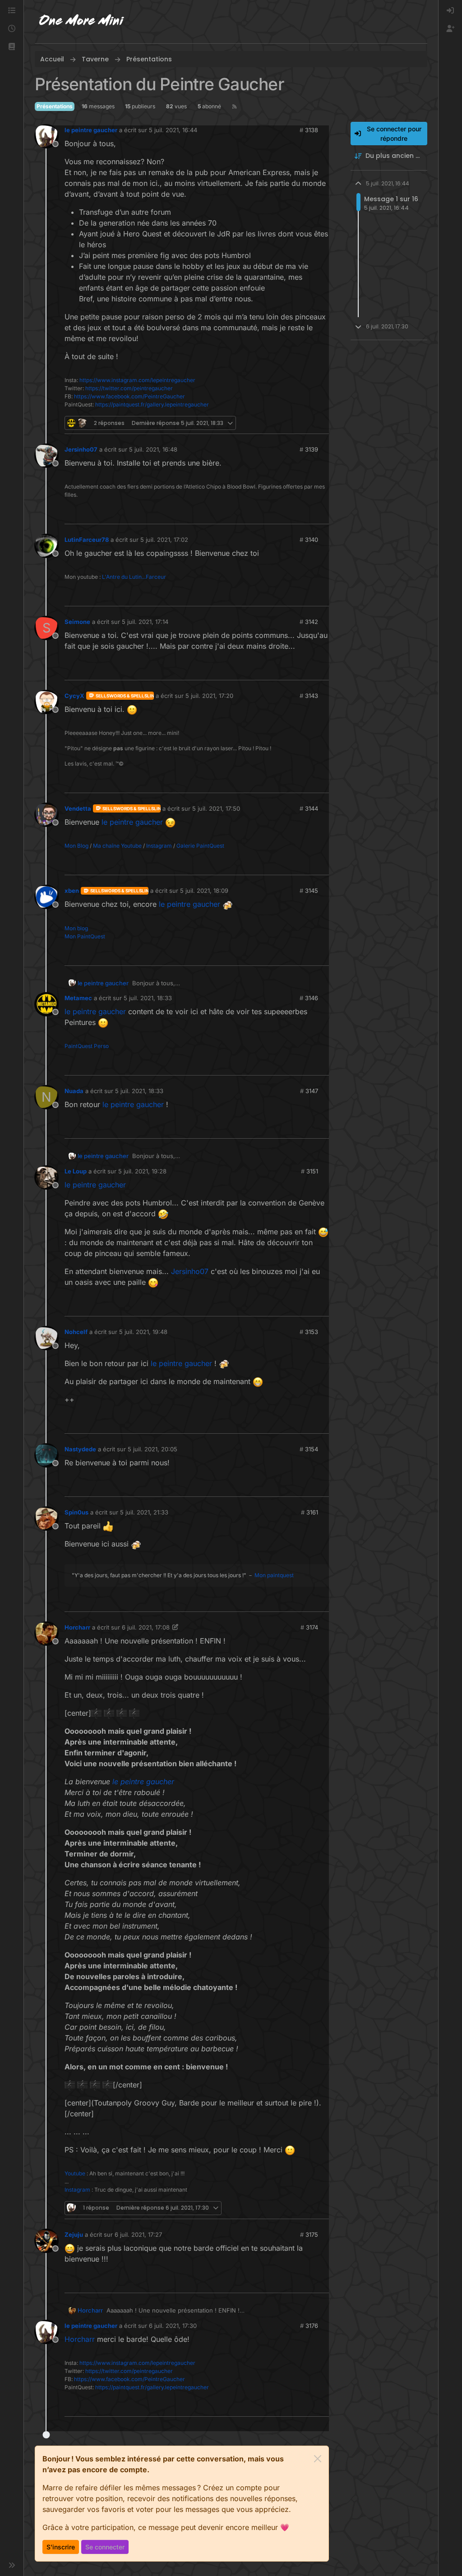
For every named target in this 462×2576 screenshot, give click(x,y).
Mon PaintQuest (85, 936)
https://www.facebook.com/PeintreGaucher (129, 396)
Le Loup (76, 1171)
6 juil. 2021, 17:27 (138, 2234)
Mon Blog (76, 846)
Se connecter (105, 2547)
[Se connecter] (450, 11)
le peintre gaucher (91, 130)
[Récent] (12, 29)
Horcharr (77, 1627)
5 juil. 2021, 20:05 (152, 1449)
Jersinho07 (81, 449)
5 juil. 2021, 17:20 (209, 696)
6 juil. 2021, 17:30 (173, 2326)
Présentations (55, 106)
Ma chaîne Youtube (117, 846)
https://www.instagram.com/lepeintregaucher (137, 380)
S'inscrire (61, 2547)
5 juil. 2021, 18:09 (204, 891)
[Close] (318, 2459)
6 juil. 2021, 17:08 (146, 1627)
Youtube (75, 2173)
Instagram (159, 846)
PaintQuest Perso (87, 1046)
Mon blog (76, 928)
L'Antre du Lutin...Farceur (134, 577)
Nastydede (80, 1449)
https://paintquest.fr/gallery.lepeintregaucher (152, 404)
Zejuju (74, 2234)
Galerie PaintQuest (200, 846)
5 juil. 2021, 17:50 (216, 808)
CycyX (74, 696)
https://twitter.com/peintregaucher (129, 388)
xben (72, 891)
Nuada (74, 1091)
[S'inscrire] (450, 29)
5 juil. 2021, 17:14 (145, 622)
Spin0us (76, 1512)
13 (321, 423)
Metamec (78, 998)
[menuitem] (450, 11)
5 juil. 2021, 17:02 (164, 540)
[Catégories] (12, 11)
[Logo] (82, 22)
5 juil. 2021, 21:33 (144, 1512)
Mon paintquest (274, 1575)
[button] (12, 47)
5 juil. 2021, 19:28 (142, 1171)
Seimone (77, 622)
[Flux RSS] (234, 106)
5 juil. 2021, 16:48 (153, 449)
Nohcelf (76, 1332)
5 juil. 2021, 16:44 (173, 130)
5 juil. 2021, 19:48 (143, 1332)
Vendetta (78, 808)
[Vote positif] (305, 423)
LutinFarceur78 (87, 540)
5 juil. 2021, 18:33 (148, 998)
